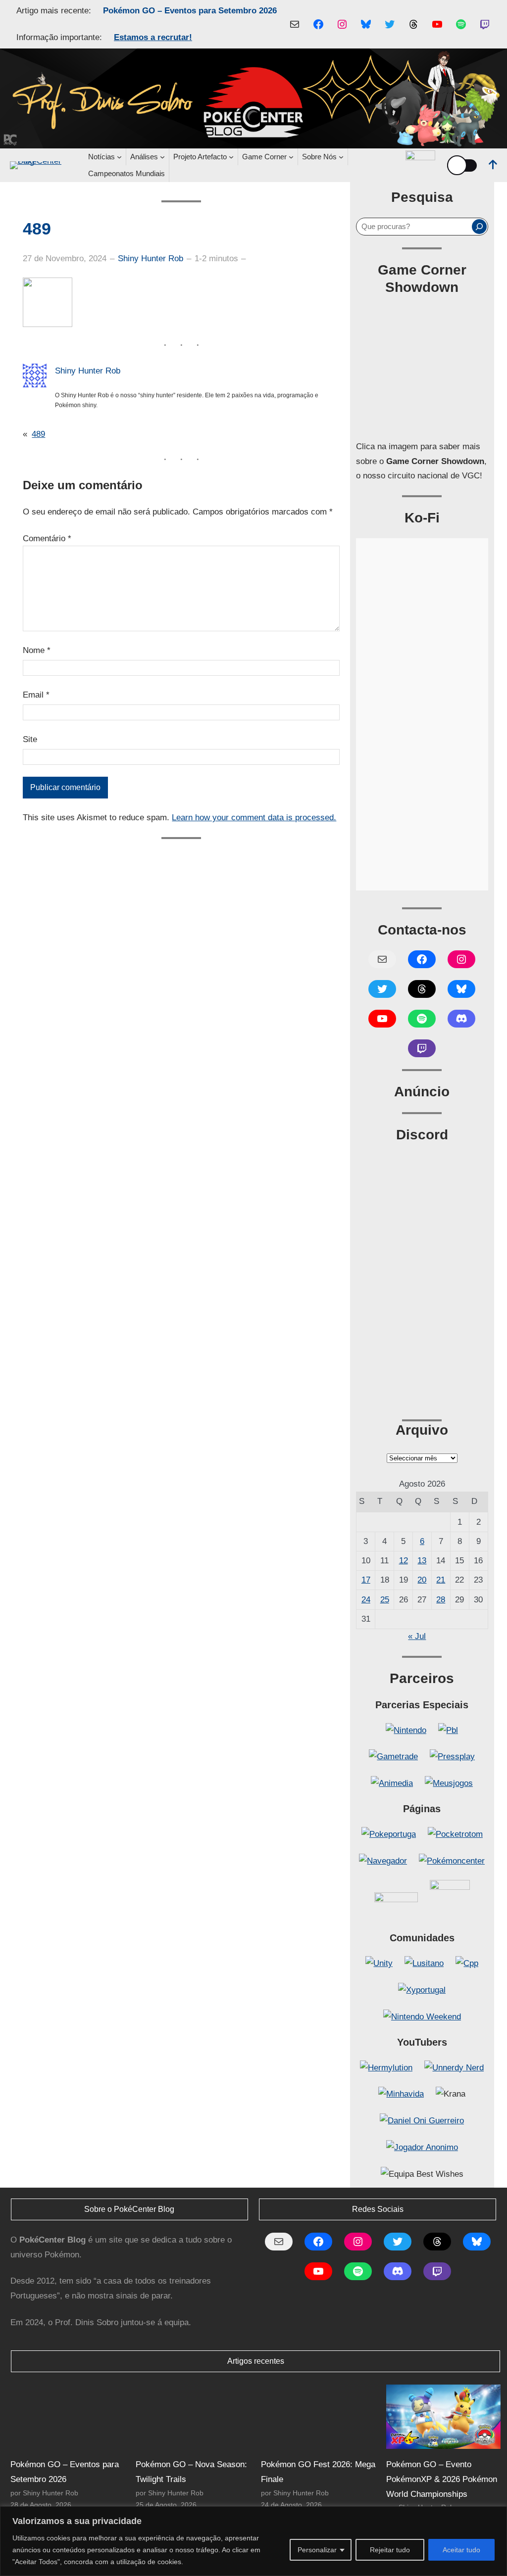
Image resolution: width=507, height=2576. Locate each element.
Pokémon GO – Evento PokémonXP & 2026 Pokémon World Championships (442, 2479)
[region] (253, 2541)
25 (385, 1600)
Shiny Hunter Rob (151, 258)
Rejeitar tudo (390, 2550)
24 (366, 1600)
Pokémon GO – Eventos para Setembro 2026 (190, 11)
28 (441, 1600)
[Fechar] (497, 2515)
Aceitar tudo (461, 2550)
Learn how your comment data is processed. (254, 818)
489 (38, 434)
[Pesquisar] (479, 227)
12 (404, 1561)
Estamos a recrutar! (153, 37)
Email (36, 695)
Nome (37, 650)
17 (366, 1580)
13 (422, 1561)
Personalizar (317, 2550)
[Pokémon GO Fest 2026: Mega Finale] (318, 2417)
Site (30, 739)
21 (441, 1580)
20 (422, 1580)
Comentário (47, 539)
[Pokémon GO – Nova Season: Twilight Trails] (193, 2417)
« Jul (417, 1636)
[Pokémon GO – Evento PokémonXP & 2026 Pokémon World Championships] (444, 2417)
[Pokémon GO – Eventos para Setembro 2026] (68, 2417)
